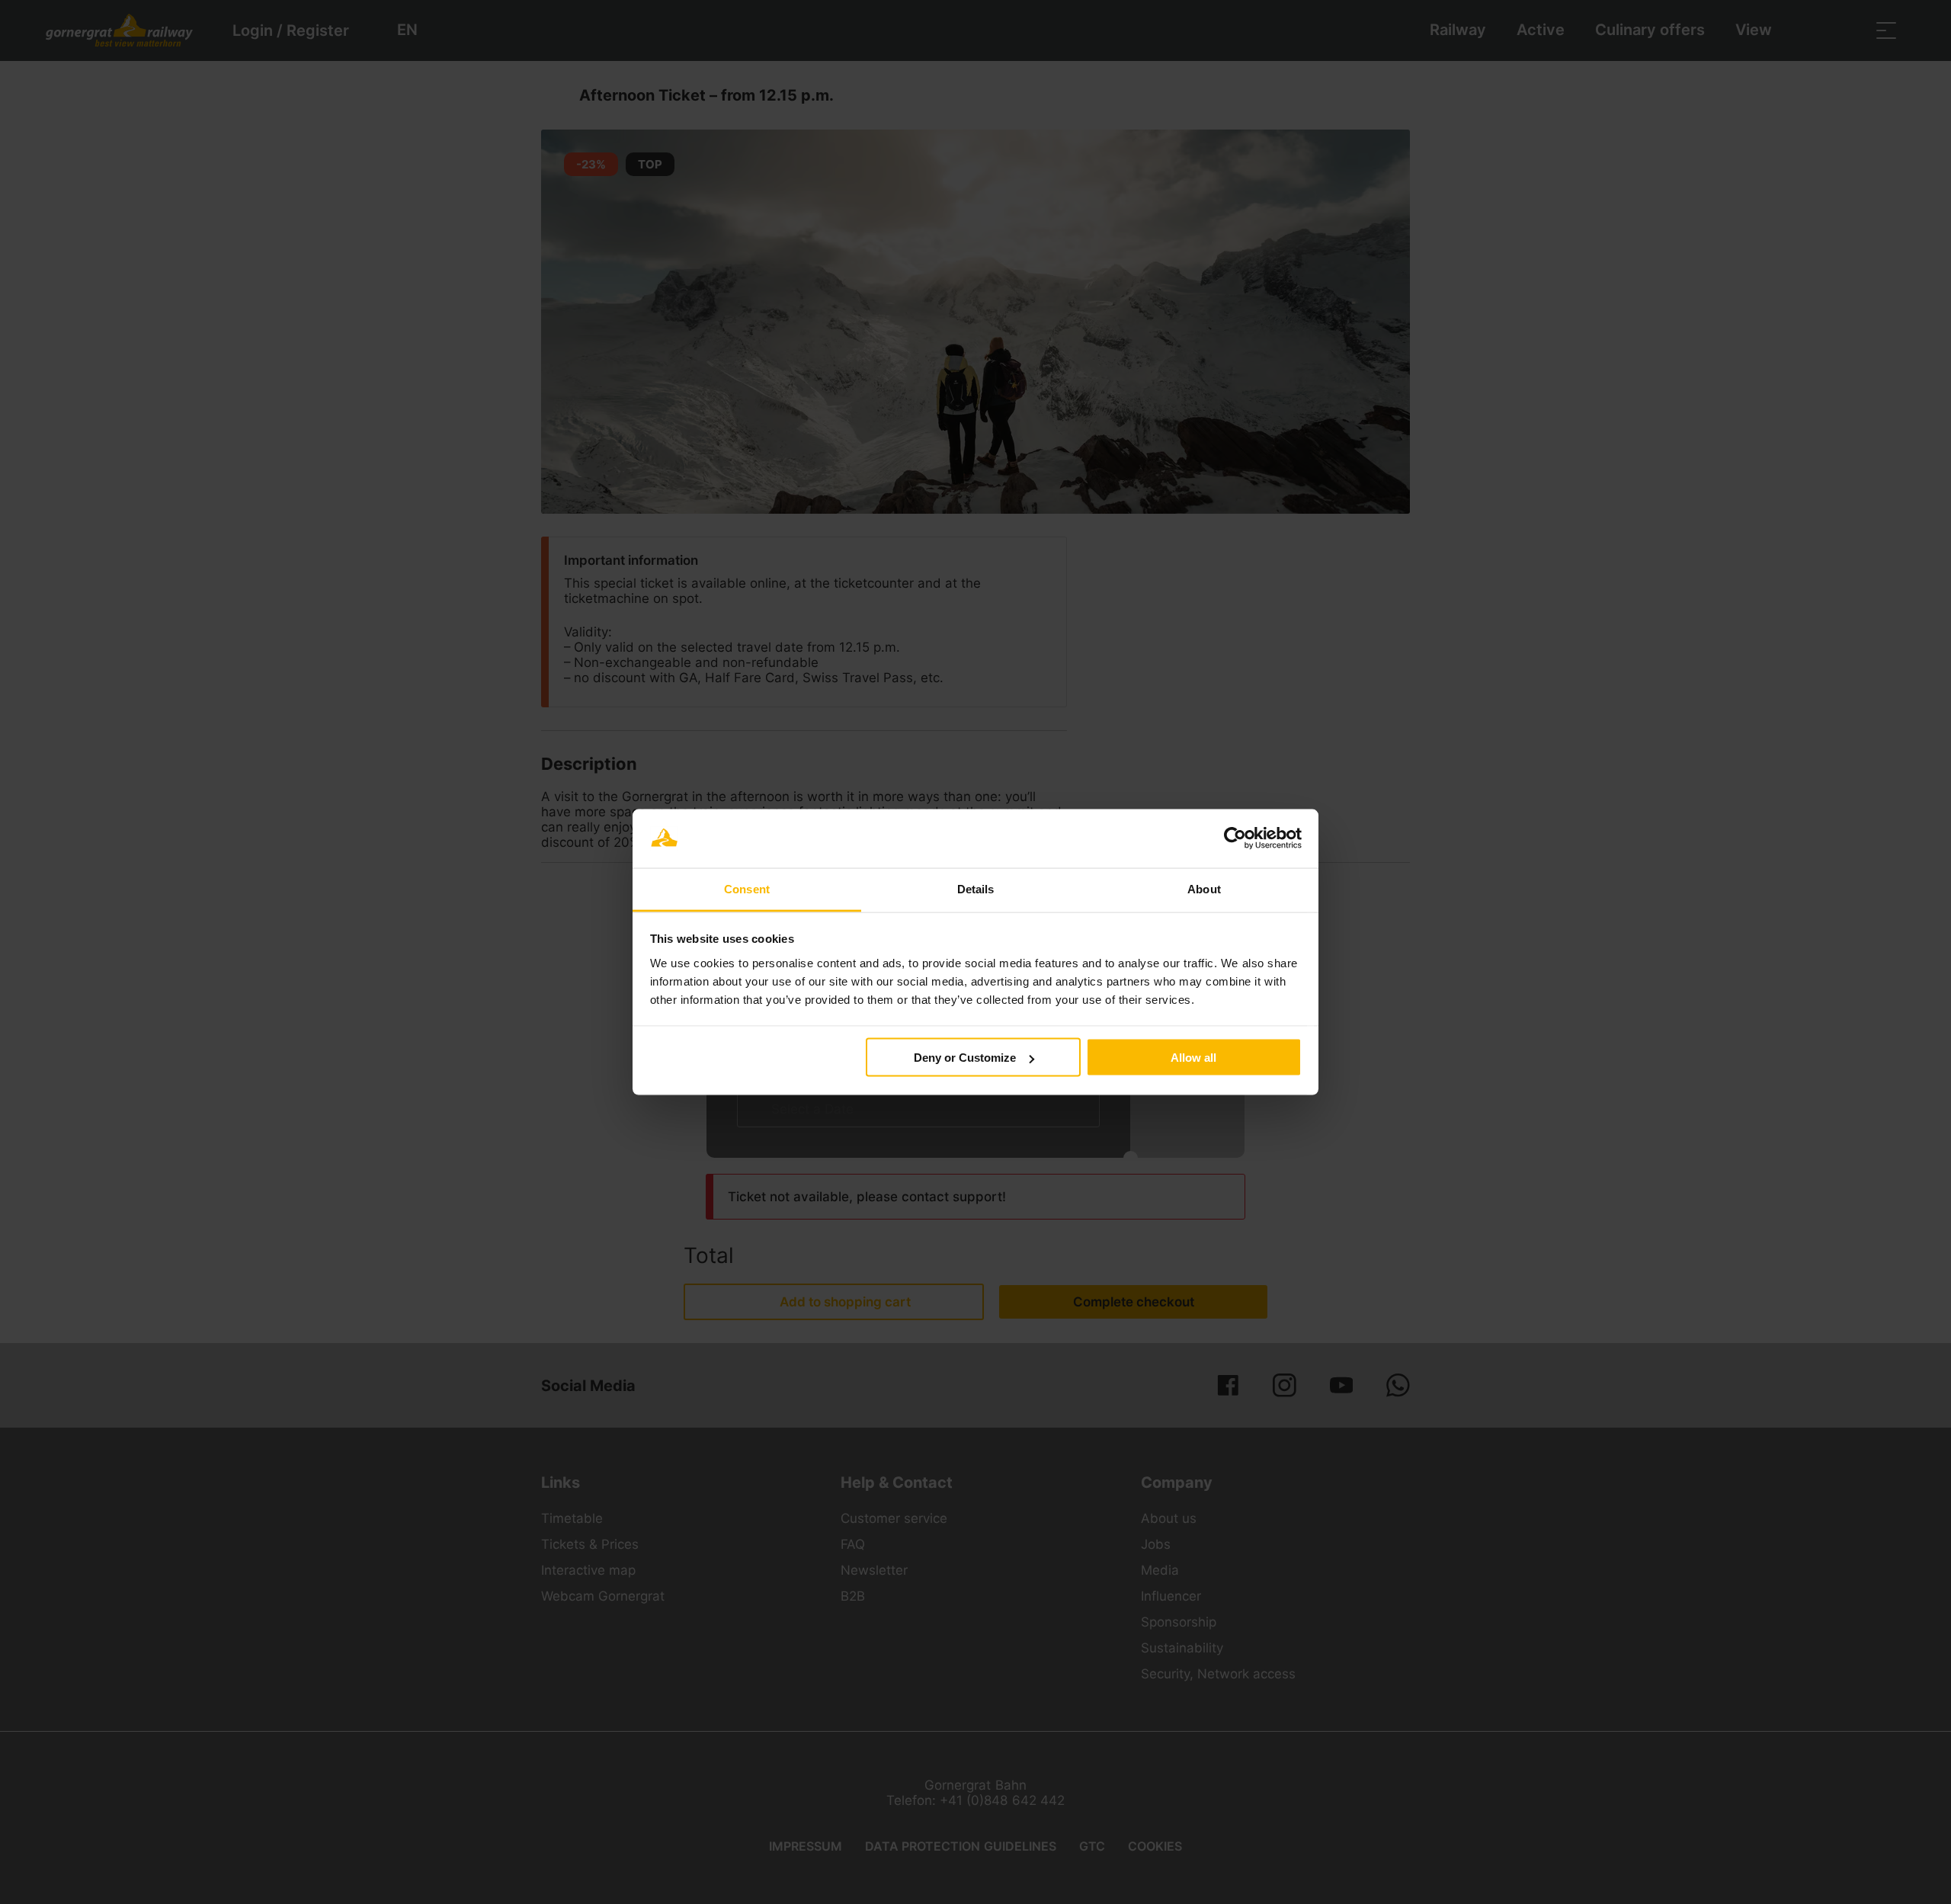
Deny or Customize (965, 1058)
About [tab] (1204, 888)
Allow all (1193, 1058)
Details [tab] (976, 888)
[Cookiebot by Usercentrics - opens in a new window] (1235, 838)
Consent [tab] (747, 888)
